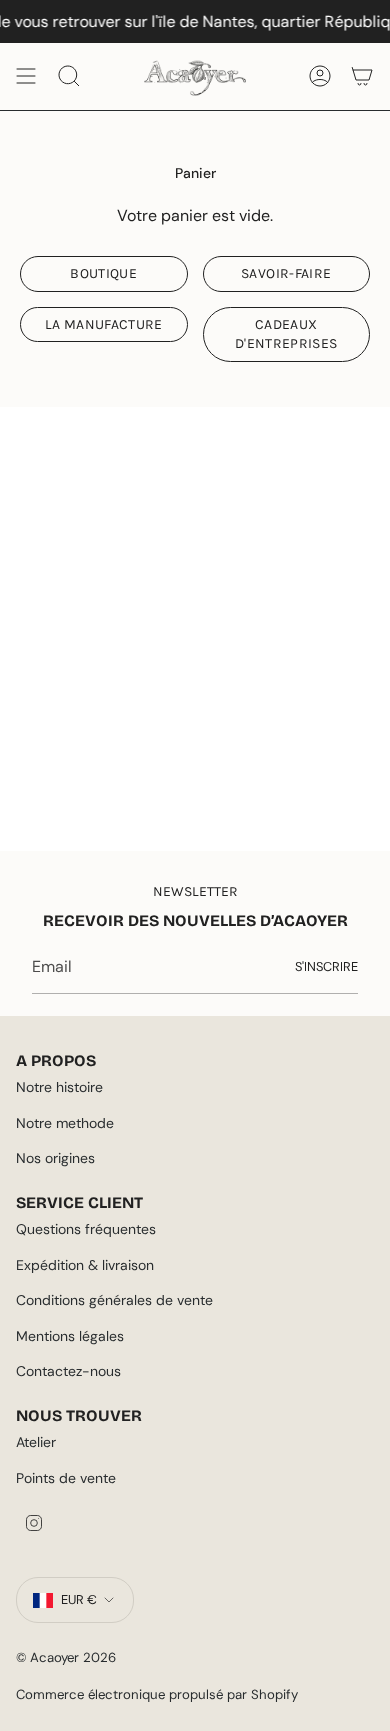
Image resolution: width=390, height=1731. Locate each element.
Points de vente (66, 1478)
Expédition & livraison (85, 1265)
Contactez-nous (68, 1371)
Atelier (36, 1442)
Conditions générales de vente (114, 1300)
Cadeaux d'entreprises (286, 334)
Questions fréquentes (86, 1229)
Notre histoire (59, 1087)
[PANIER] (362, 76)
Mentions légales (70, 1336)
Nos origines (55, 1158)
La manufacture (104, 324)
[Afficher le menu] (26, 76)
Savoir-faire (286, 273)
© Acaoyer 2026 (66, 1657)
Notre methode (65, 1123)
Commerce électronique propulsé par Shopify (157, 1694)
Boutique (103, 273)
